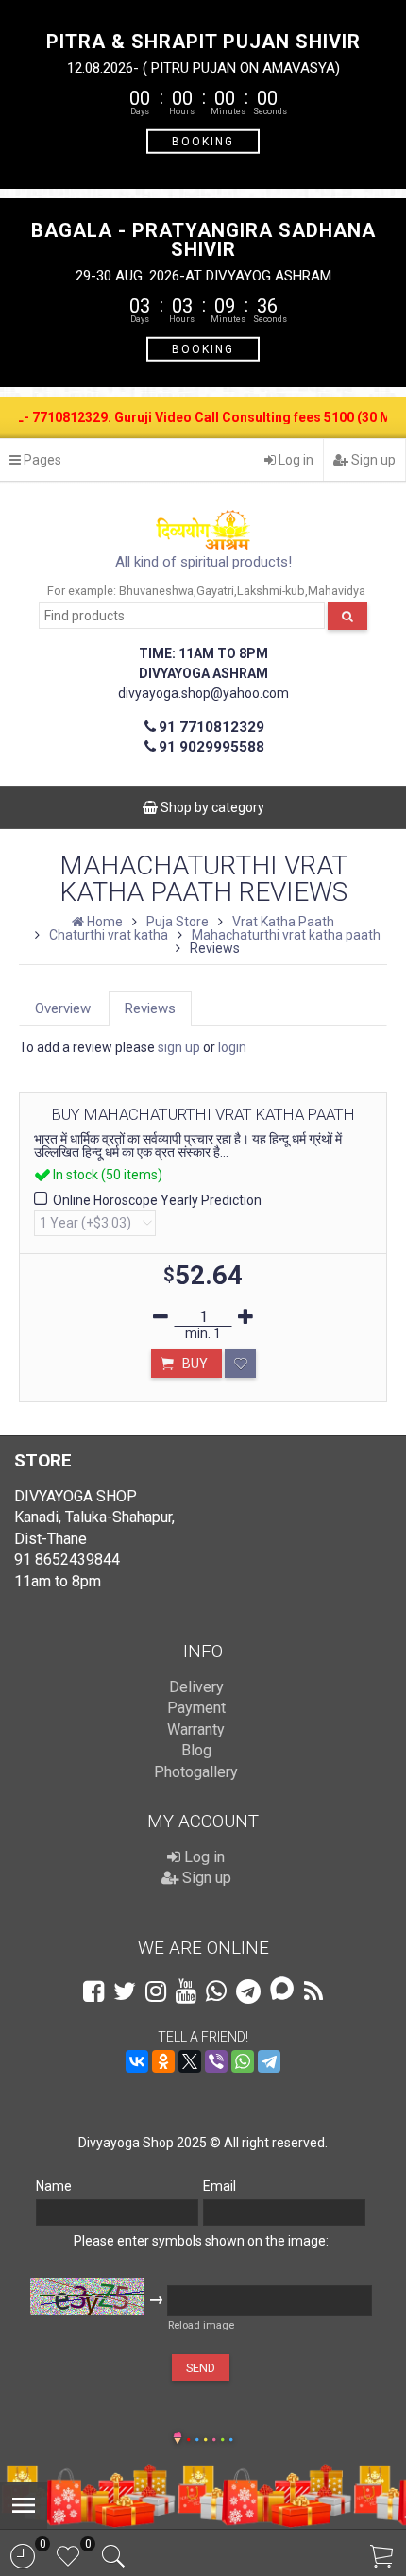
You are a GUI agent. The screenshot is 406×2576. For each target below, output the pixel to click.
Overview (63, 1008)
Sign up (372, 460)
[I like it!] (240, 1364)
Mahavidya (337, 591)
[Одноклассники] (163, 2061)
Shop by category (211, 807)
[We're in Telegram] (248, 1991)
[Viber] (216, 2061)
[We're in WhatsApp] (216, 1991)
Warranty (196, 1729)
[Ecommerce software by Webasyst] (210, 2437)
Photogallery (196, 1772)
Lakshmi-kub (271, 591)
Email (220, 2186)
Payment (196, 1708)
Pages (41, 460)
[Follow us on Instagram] (156, 1991)
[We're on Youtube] (186, 1991)
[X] (190, 2061)
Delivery (196, 1687)
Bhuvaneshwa (156, 591)
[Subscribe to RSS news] (313, 1991)
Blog (196, 1750)
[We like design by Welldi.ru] (178, 2440)
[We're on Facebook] (93, 1991)
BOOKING (203, 141)
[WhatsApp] (243, 2061)
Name (54, 2186)
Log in (295, 460)
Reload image (201, 2325)
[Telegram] (269, 2061)
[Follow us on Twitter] (125, 1991)
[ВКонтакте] (137, 2061)
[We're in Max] (282, 1990)
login (232, 1047)
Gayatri (215, 591)
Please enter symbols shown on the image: (201, 2241)
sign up (179, 1047)
